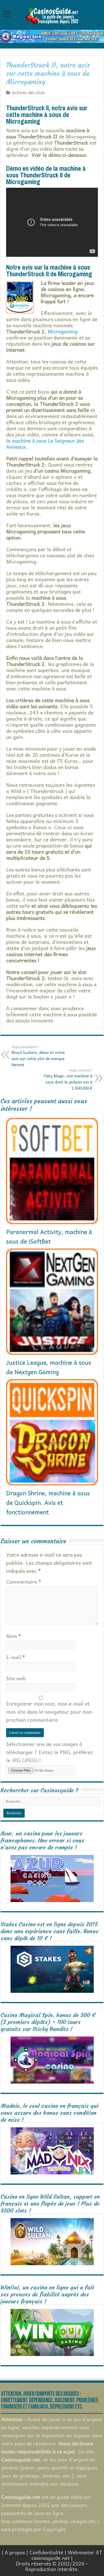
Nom (13, 1636)
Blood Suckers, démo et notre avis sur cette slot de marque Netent (38, 1056)
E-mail (16, 1657)
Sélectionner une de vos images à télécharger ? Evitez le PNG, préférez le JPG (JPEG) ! (50, 1752)
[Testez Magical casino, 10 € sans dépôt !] (52, 36)
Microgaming (63, 331)
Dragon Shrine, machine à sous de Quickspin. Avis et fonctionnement (48, 1502)
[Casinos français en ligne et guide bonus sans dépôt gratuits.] (52, 15)
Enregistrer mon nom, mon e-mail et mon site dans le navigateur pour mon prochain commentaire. (49, 1712)
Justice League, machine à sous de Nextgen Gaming (49, 1367)
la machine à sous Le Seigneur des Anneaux (45, 444)
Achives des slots (29, 92)
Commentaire (24, 1582)
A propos (15, 2552)
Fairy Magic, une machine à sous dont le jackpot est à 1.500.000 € (68, 1079)
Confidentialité (46, 2552)
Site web (16, 1678)
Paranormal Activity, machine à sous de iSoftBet (49, 1236)
